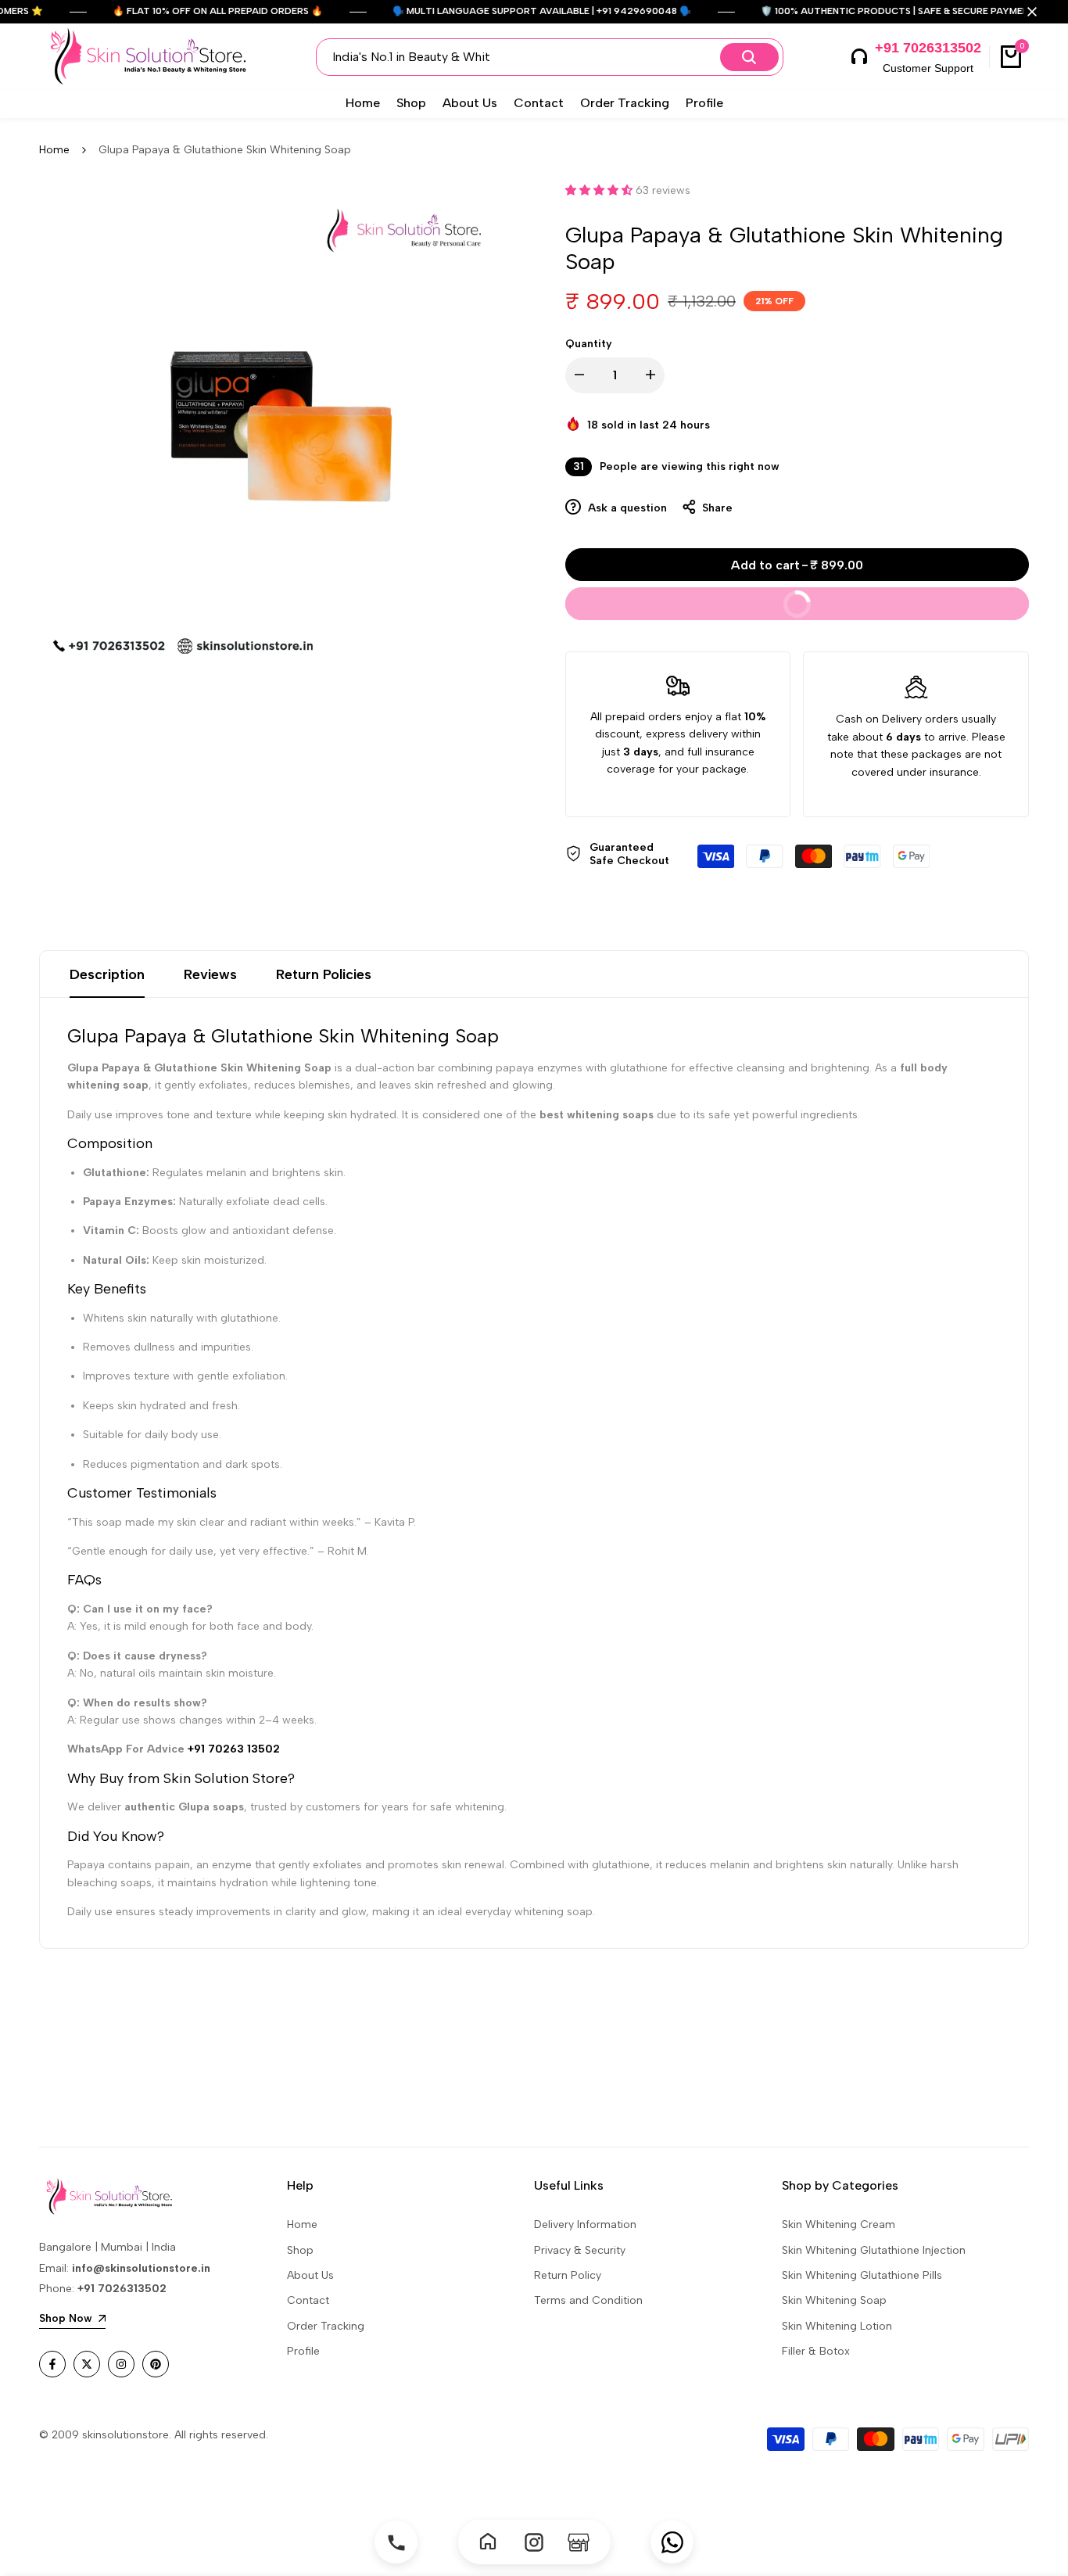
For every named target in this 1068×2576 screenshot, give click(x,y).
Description (107, 974)
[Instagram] (534, 2542)
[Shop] (579, 2542)
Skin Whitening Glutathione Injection (874, 2250)
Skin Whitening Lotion (837, 2326)
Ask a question (626, 508)
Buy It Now (880, 599)
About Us (310, 2275)
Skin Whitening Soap (834, 2300)
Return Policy (568, 2275)
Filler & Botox (816, 2351)
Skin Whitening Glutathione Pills (862, 2275)
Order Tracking (326, 2326)
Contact (308, 2300)
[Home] (490, 2542)
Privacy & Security (580, 2250)
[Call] (396, 2542)
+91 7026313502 (928, 48)
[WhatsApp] (672, 2542)
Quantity (589, 344)
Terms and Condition (588, 2300)
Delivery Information (585, 2224)
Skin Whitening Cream (839, 2224)
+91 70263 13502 (234, 1749)
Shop (300, 2250)
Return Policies (324, 974)
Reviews (210, 974)
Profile (303, 2351)
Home (54, 150)
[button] (600, 190)
